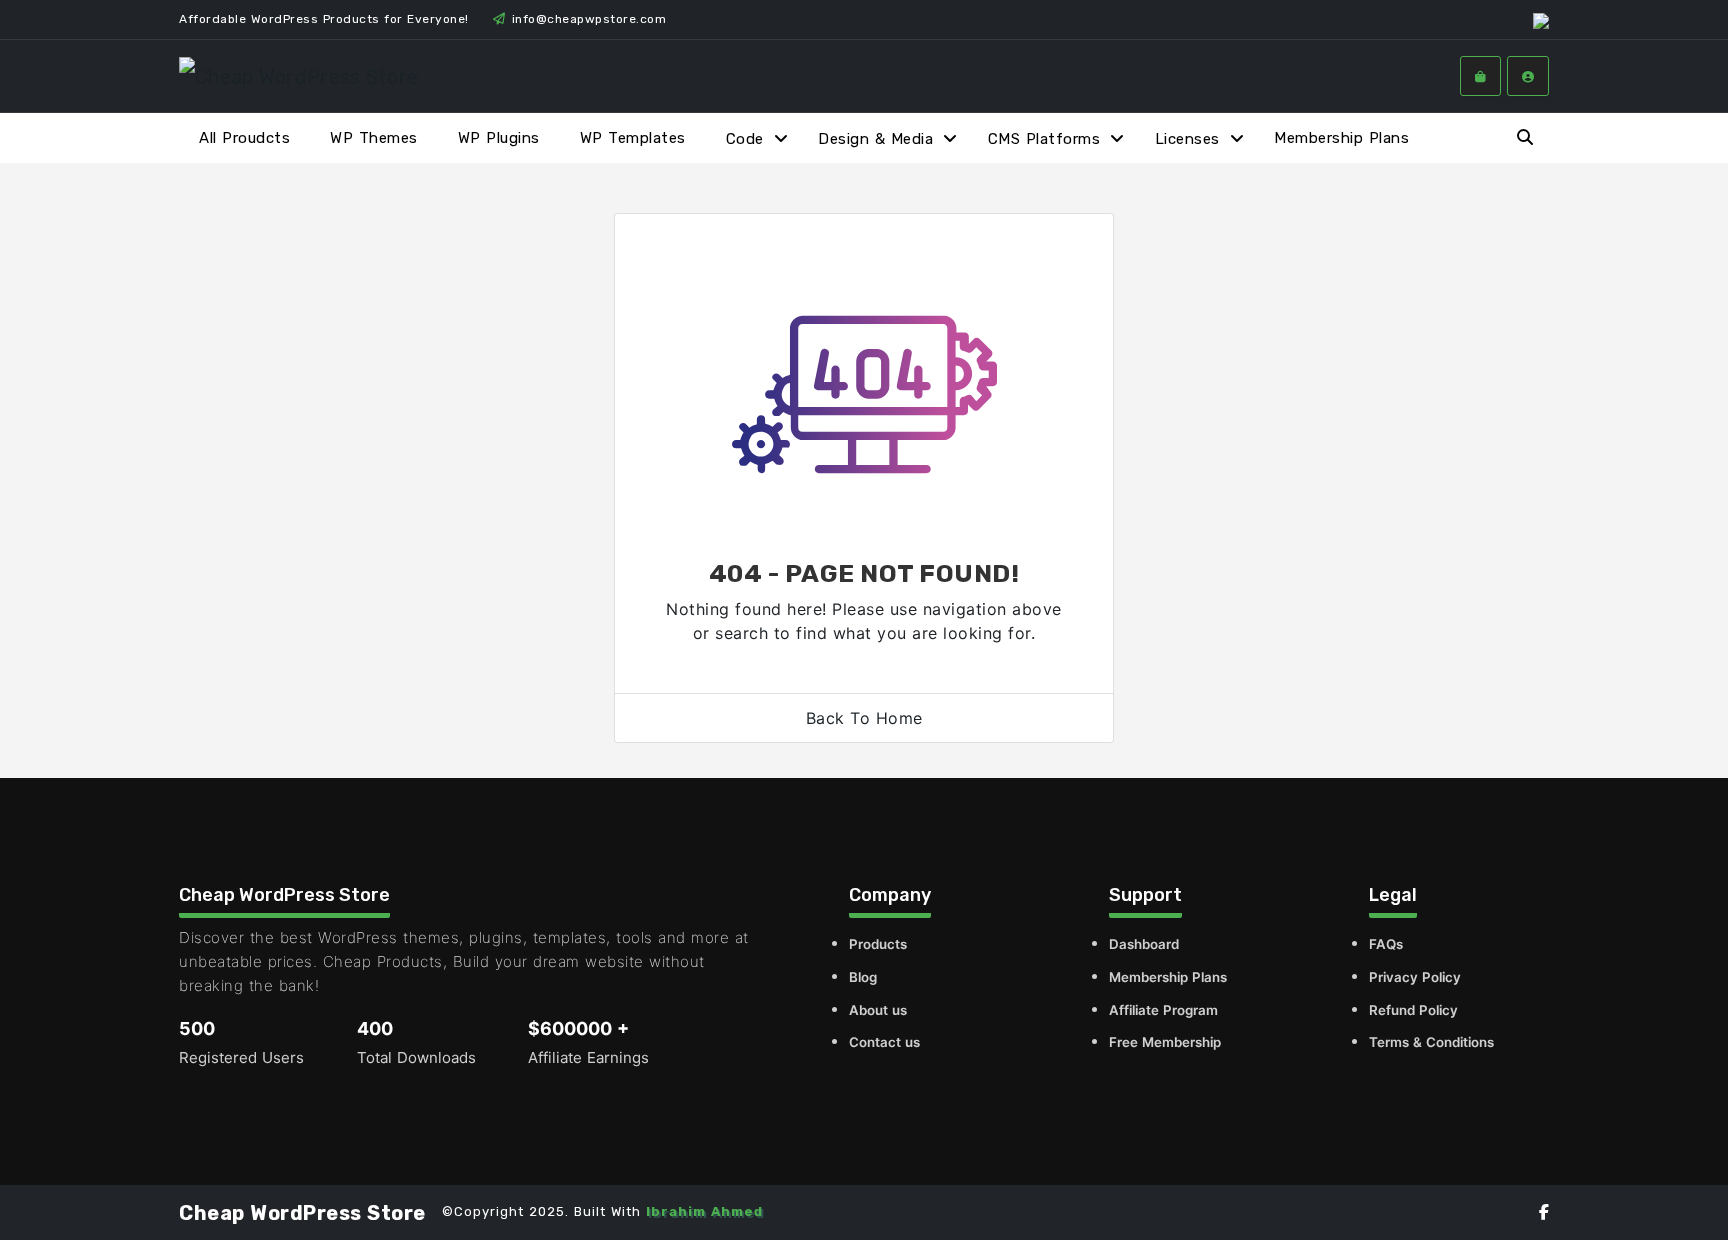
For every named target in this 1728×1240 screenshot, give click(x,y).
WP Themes (374, 138)
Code (745, 139)
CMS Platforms (1044, 139)
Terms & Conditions (1431, 1042)
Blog (863, 977)
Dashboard (1144, 944)
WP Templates (633, 138)
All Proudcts (244, 138)
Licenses (1187, 139)
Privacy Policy (1415, 977)
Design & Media (875, 139)
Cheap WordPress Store (302, 1213)
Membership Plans (1341, 138)
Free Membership (1165, 1042)
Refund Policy (1413, 1010)
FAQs (1386, 944)
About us (878, 1010)
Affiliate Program (1163, 1010)
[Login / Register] (1528, 76)
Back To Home (864, 718)
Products (878, 944)
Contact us (884, 1042)
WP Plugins (499, 138)
